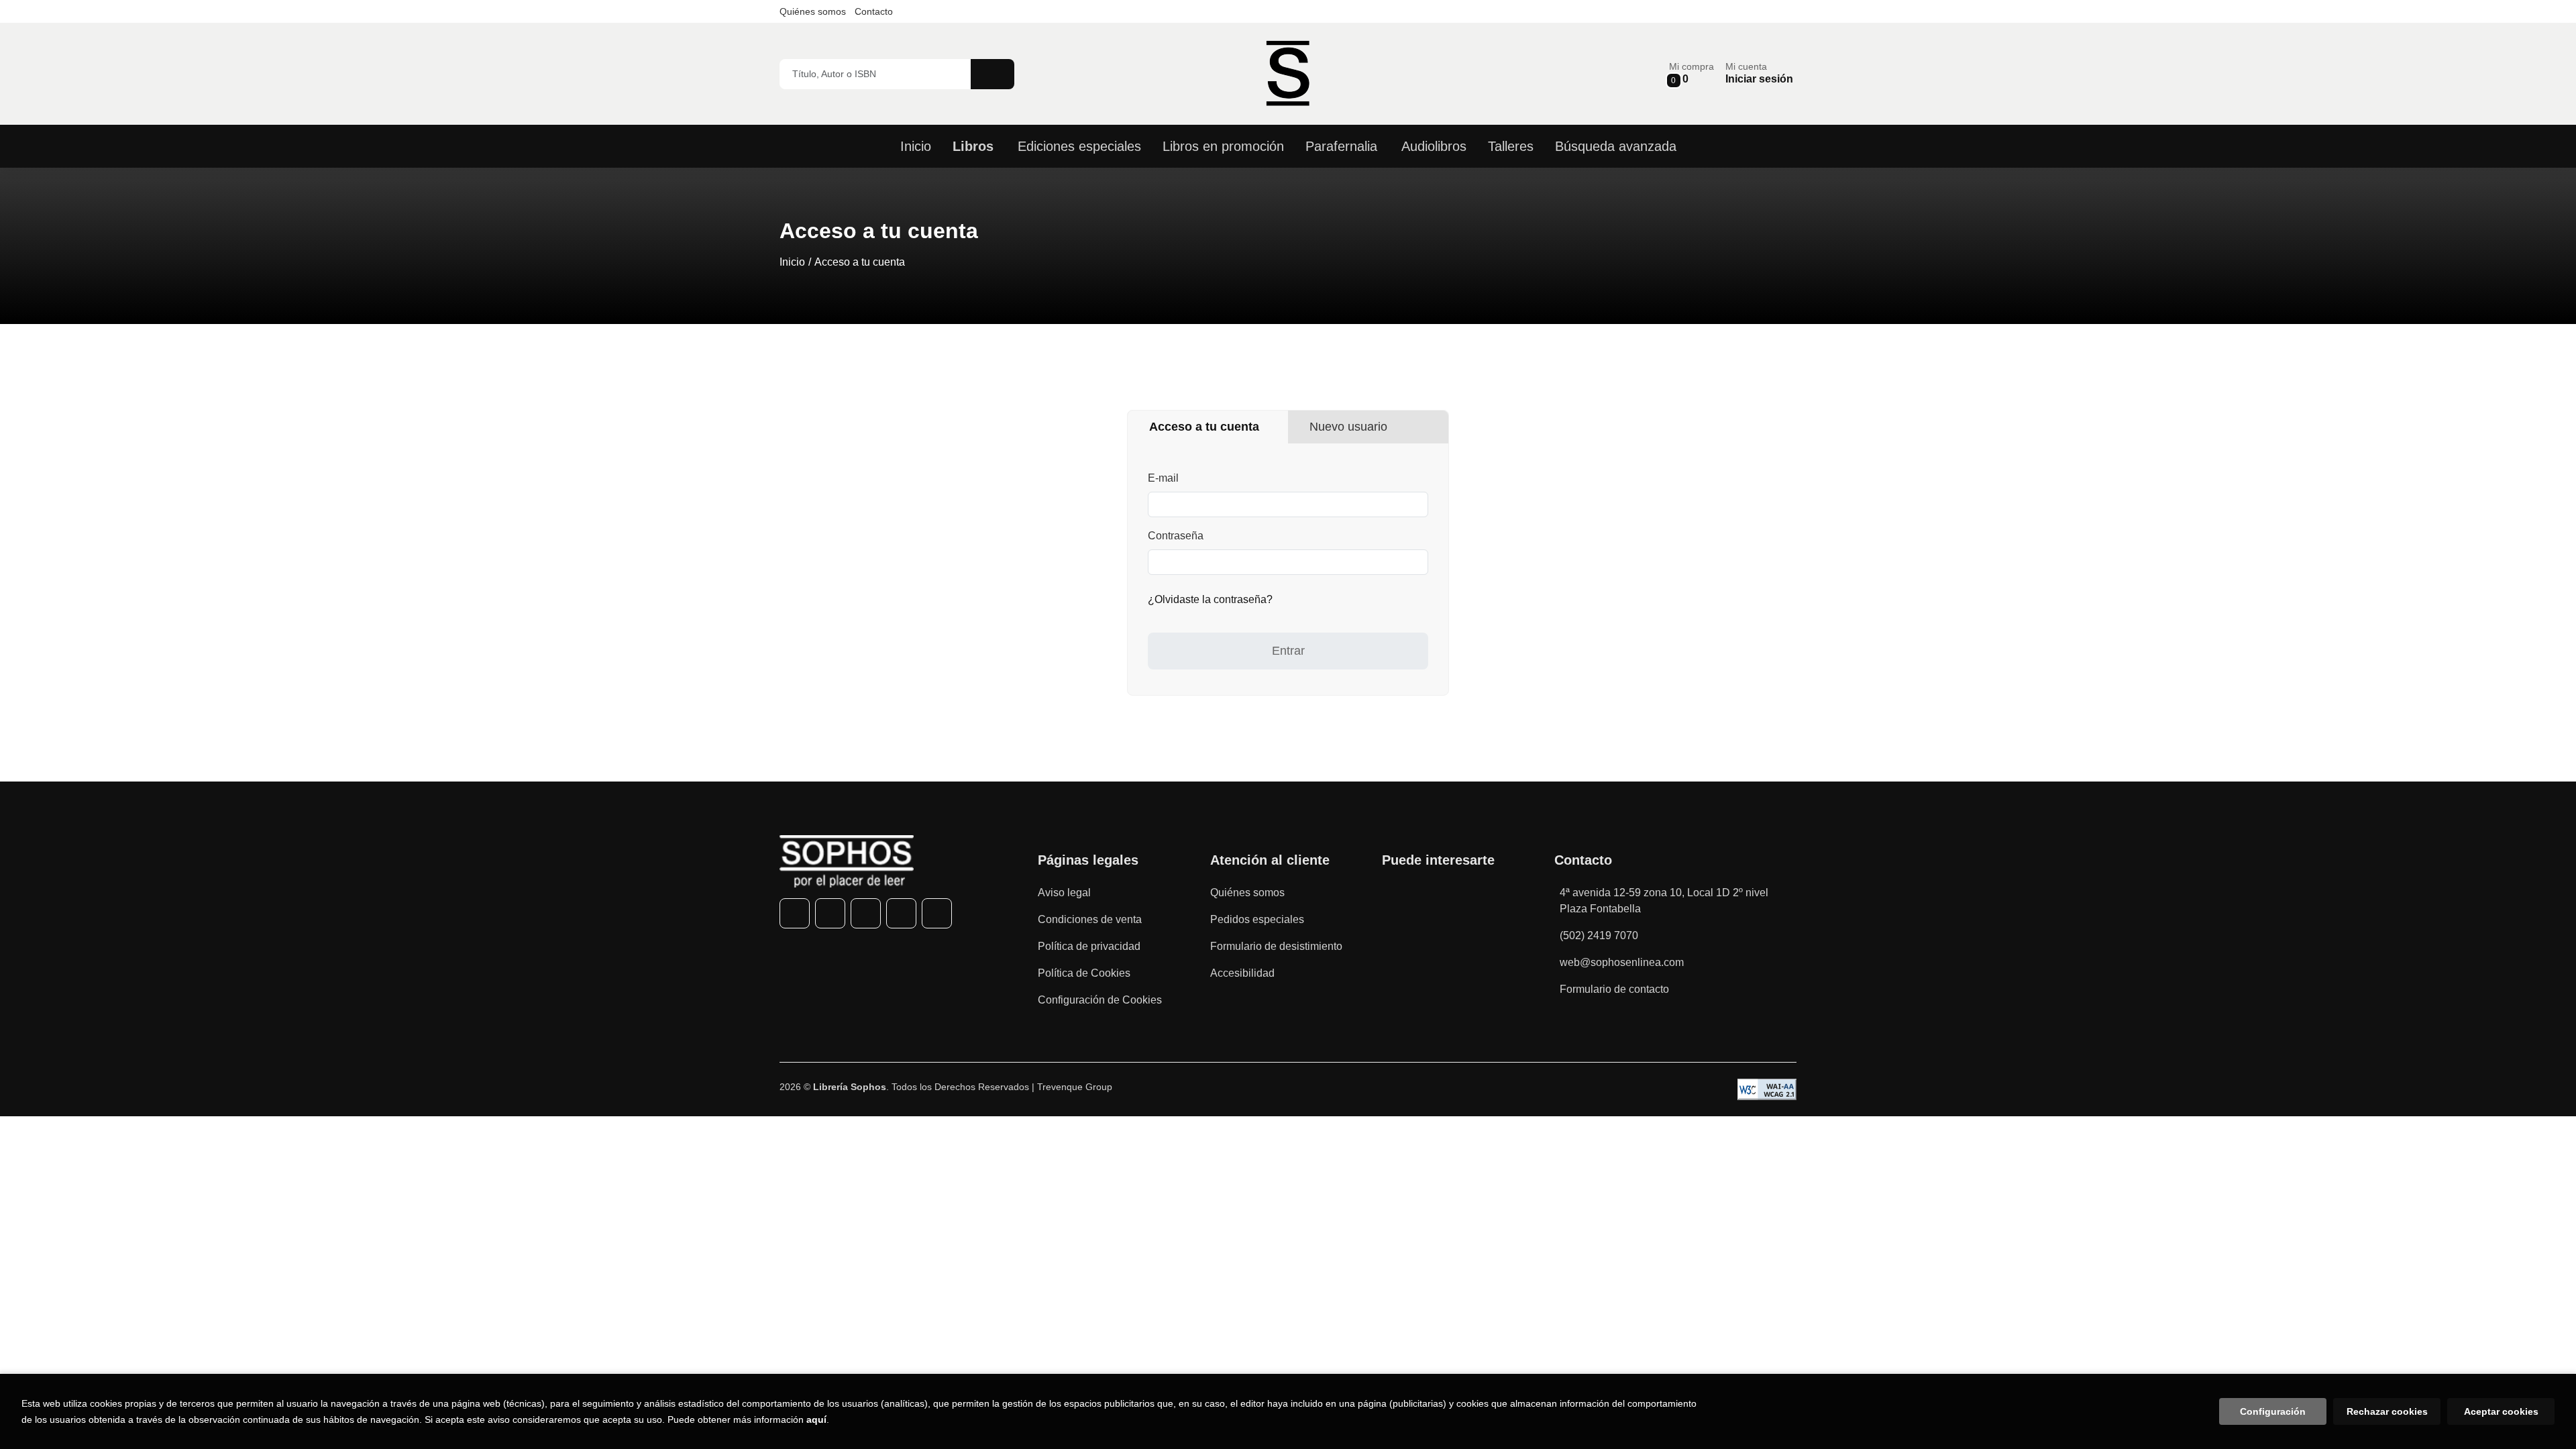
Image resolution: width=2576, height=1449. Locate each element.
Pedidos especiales (1257, 919)
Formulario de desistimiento (1276, 946)
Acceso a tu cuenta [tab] (1204, 427)
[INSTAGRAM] (866, 913)
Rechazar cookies (2387, 1411)
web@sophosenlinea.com (1622, 962)
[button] (1692, 73)
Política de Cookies (1084, 973)
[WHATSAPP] (901, 913)
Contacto (874, 11)
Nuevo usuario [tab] (1348, 427)
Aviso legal (1064, 893)
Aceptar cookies (2501, 1411)
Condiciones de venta (1090, 919)
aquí (816, 1419)
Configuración (2273, 1411)
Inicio (792, 262)
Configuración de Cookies (1100, 1000)
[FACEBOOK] (795, 913)
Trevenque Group (1075, 1087)
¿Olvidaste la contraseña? (1210, 599)
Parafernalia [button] (1341, 146)
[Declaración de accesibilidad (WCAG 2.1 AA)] (1767, 1089)
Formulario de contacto (1614, 989)
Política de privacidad (1089, 946)
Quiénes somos (813, 11)
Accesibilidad (1242, 973)
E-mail (1163, 478)
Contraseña (1176, 536)
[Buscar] (992, 74)
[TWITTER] (830, 913)
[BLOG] (937, 913)
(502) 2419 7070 (1599, 935)
